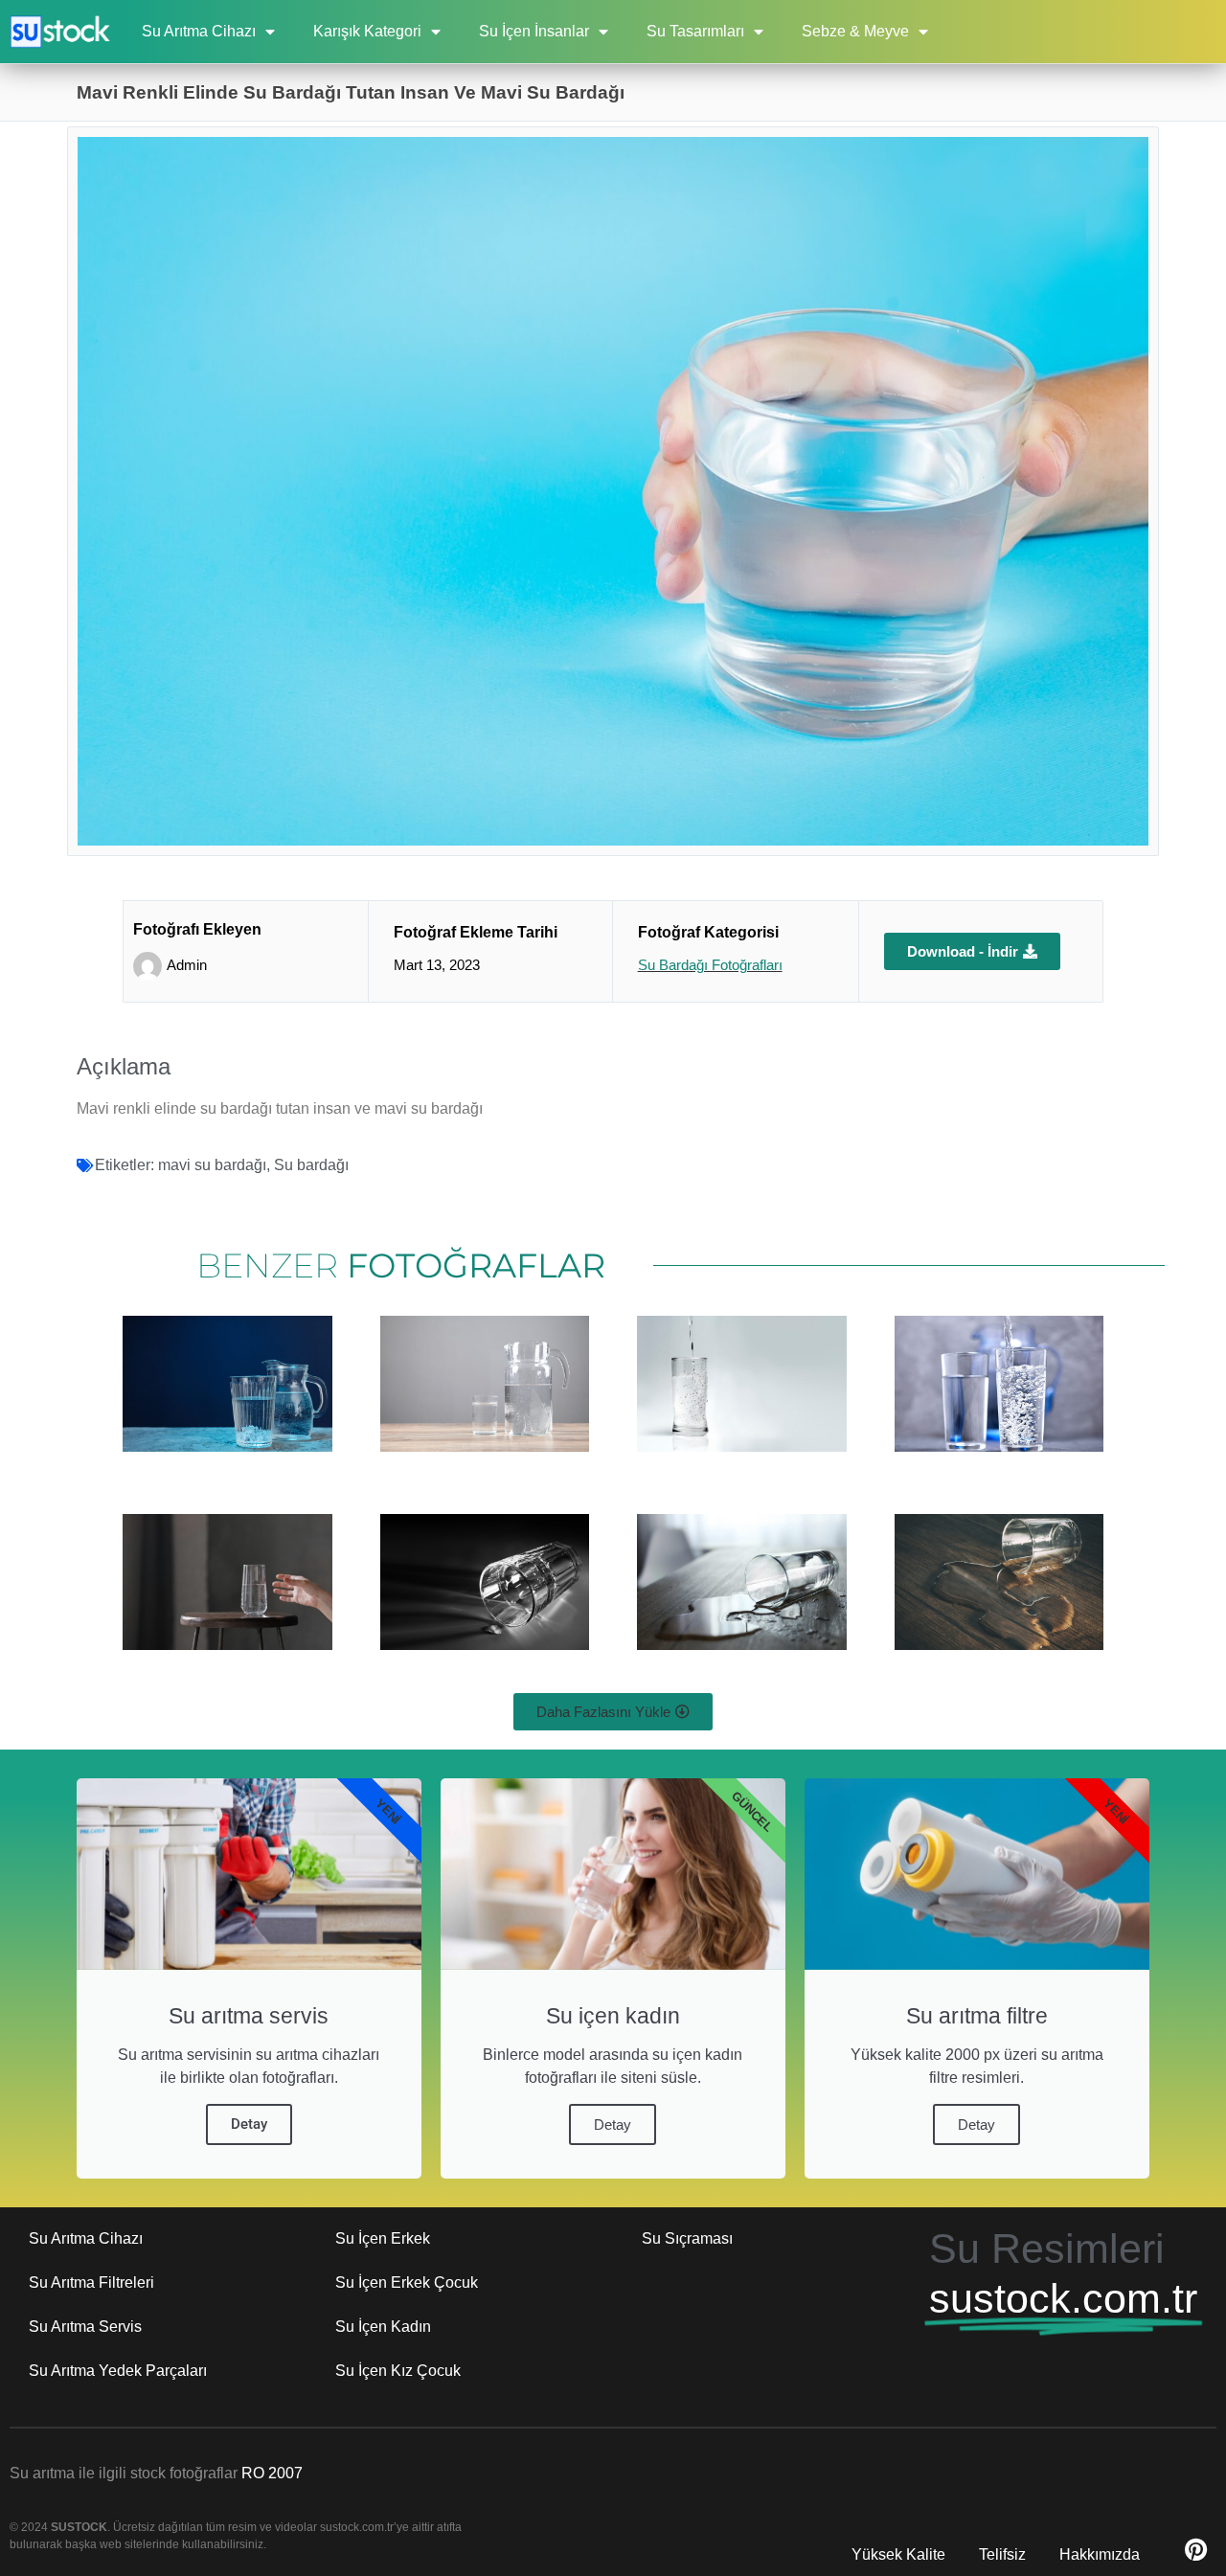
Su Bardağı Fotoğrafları (710, 965)
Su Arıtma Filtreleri (91, 2282)
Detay (249, 2124)
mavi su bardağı (212, 1165)
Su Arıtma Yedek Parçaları (118, 2371)
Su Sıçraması (687, 2238)
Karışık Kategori (367, 31)
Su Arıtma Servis (85, 2327)
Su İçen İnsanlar (534, 31)
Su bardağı (311, 1165)
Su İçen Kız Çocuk (398, 2371)
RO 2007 (272, 2473)
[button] (613, 1712)
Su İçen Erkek (383, 2238)
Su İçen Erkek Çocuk (407, 2282)
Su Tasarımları (695, 31)
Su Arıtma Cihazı (199, 31)
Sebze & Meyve (855, 31)
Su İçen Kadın (383, 2327)
